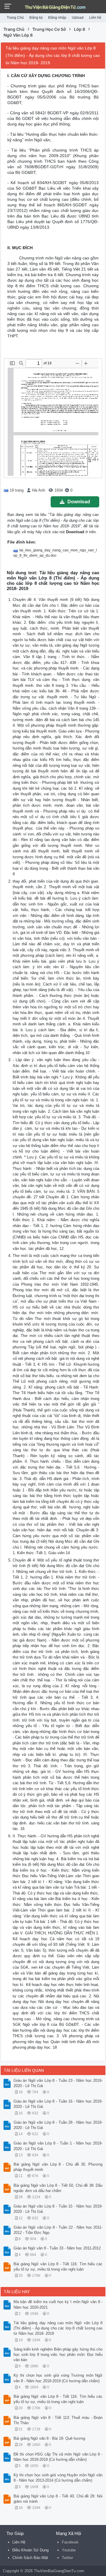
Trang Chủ (15, 18)
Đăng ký (36, 18)
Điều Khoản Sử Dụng (30, 2550)
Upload (78, 18)
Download (79, 502)
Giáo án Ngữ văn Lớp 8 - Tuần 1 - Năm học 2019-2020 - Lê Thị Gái (58, 2146)
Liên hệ (95, 18)
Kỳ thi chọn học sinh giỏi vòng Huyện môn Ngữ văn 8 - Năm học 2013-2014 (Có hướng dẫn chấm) (58, 2478)
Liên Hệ (19, 2542)
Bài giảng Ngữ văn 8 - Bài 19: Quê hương (49, 2438)
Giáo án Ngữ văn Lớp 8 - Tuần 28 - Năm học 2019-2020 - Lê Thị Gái (58, 2125)
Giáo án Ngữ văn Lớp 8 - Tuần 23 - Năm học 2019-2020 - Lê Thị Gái (58, 2083)
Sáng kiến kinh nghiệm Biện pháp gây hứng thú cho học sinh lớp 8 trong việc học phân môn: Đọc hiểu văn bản (58, 2355)
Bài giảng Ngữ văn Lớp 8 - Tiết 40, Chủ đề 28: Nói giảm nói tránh (58, 2499)
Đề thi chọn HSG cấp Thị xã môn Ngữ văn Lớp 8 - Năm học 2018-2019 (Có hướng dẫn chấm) (58, 2457)
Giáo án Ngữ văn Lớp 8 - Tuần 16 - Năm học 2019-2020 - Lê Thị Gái (58, 2104)
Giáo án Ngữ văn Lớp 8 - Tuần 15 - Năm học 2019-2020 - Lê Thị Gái (58, 2209)
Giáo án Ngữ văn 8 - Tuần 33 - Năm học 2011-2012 (57, 2248)
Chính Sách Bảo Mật (30, 2558)
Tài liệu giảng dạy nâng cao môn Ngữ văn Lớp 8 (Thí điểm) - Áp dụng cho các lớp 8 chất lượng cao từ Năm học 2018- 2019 (58, 2328)
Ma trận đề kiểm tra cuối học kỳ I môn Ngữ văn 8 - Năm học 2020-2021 (58, 2304)
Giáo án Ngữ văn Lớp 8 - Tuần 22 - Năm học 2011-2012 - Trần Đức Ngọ (58, 2230)
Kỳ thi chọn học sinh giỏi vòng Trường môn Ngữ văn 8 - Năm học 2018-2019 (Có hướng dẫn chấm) (58, 2378)
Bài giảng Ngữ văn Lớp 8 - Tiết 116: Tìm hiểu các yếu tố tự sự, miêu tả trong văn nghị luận (58, 2267)
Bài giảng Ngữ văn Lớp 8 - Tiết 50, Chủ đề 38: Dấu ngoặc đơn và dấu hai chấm (58, 2188)
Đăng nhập (57, 18)
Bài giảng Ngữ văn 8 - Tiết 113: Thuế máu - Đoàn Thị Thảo (58, 2420)
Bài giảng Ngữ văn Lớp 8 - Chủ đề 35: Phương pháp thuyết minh (58, 2167)
